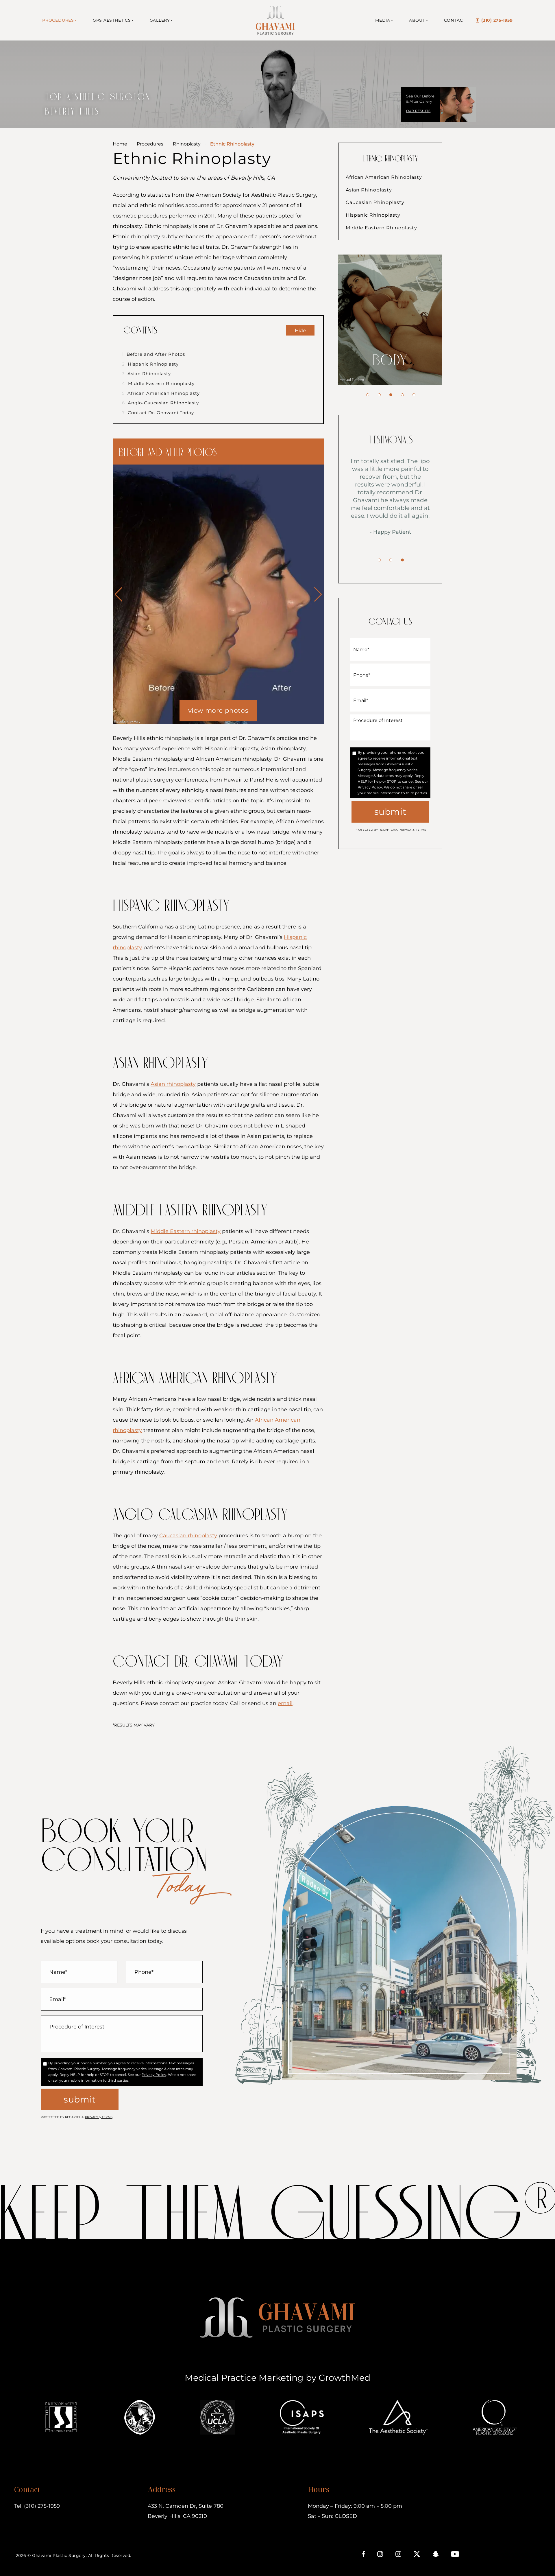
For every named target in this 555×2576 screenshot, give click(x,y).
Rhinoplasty (187, 144)
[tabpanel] (390, 320)
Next (318, 594)
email (285, 1703)
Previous (119, 594)
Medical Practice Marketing (244, 2378)
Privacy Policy (370, 787)
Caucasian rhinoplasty (188, 1536)
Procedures (58, 20)
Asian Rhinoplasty (146, 374)
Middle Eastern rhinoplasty (186, 1231)
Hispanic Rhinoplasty (150, 364)
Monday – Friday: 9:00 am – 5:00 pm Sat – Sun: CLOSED (355, 2511)
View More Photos (218, 711)
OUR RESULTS (418, 111)
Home (120, 144)
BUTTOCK (390, 361)
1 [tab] (368, 395)
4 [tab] (402, 395)
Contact (455, 20)
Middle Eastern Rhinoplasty (158, 383)
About (417, 20)
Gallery (160, 20)
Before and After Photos (153, 354)
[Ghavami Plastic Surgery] (274, 20)
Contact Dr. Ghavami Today (158, 413)
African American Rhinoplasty (161, 393)
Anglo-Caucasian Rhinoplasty (160, 403)
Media (383, 20)
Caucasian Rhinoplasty (375, 202)
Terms (420, 830)
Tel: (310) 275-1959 (37, 2506)
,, (186, 2511)
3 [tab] (391, 395)
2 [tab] (379, 395)
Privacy (406, 830)
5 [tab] (414, 395)
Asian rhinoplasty (173, 1084)
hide (300, 330)
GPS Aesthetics (112, 20)
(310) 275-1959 (497, 20)
